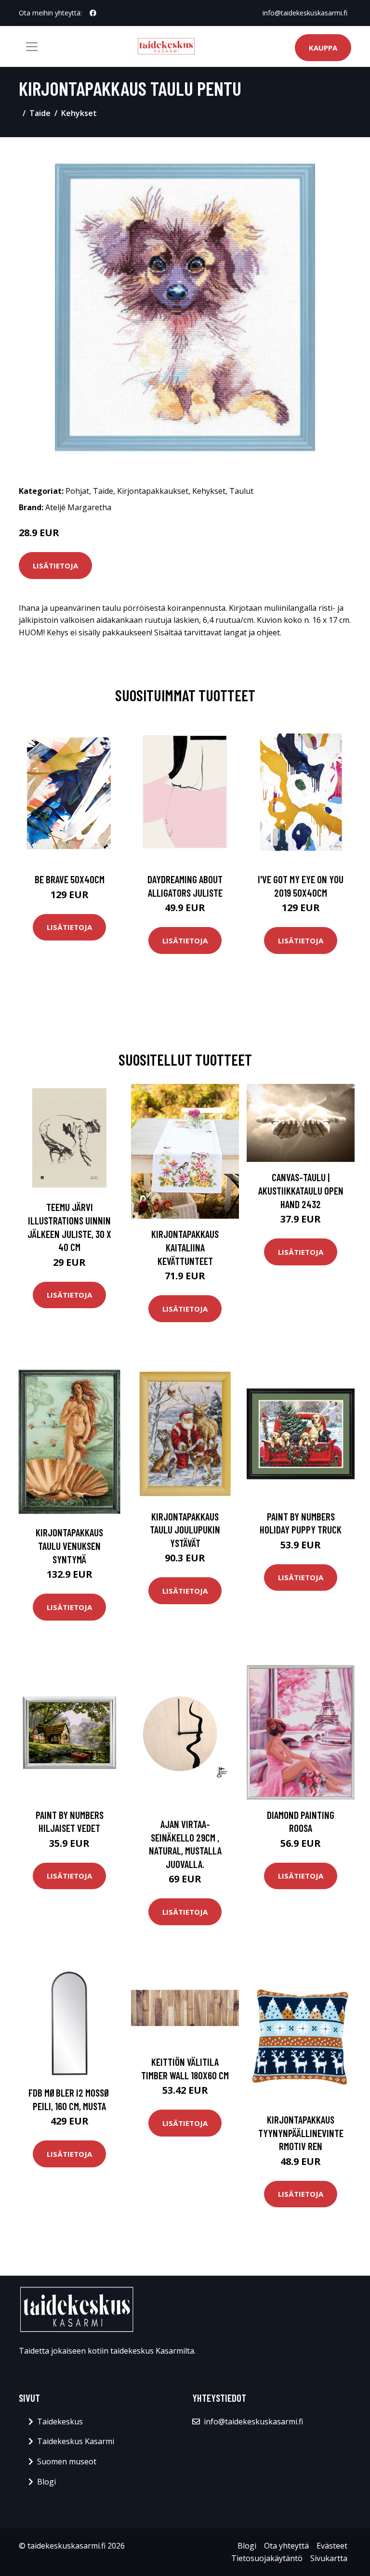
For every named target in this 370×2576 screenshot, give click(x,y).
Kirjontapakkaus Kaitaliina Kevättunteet (185, 1247)
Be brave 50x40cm (70, 879)
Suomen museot (67, 2461)
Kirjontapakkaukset (153, 491)
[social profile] (93, 13)
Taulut (241, 491)
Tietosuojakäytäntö (267, 2558)
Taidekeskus (60, 2421)
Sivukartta (329, 2558)
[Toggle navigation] (32, 47)
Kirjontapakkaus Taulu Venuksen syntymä (69, 1546)
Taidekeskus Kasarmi (76, 2441)
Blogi (46, 2482)
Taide (40, 113)
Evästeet (332, 2546)
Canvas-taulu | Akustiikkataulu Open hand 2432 (301, 1190)
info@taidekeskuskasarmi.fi (305, 13)
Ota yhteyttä (286, 2546)
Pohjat (77, 491)
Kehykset (79, 113)
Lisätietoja (55, 566)
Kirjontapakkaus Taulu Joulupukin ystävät (185, 1530)
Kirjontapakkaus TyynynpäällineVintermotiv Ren (301, 2133)
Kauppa (323, 48)
